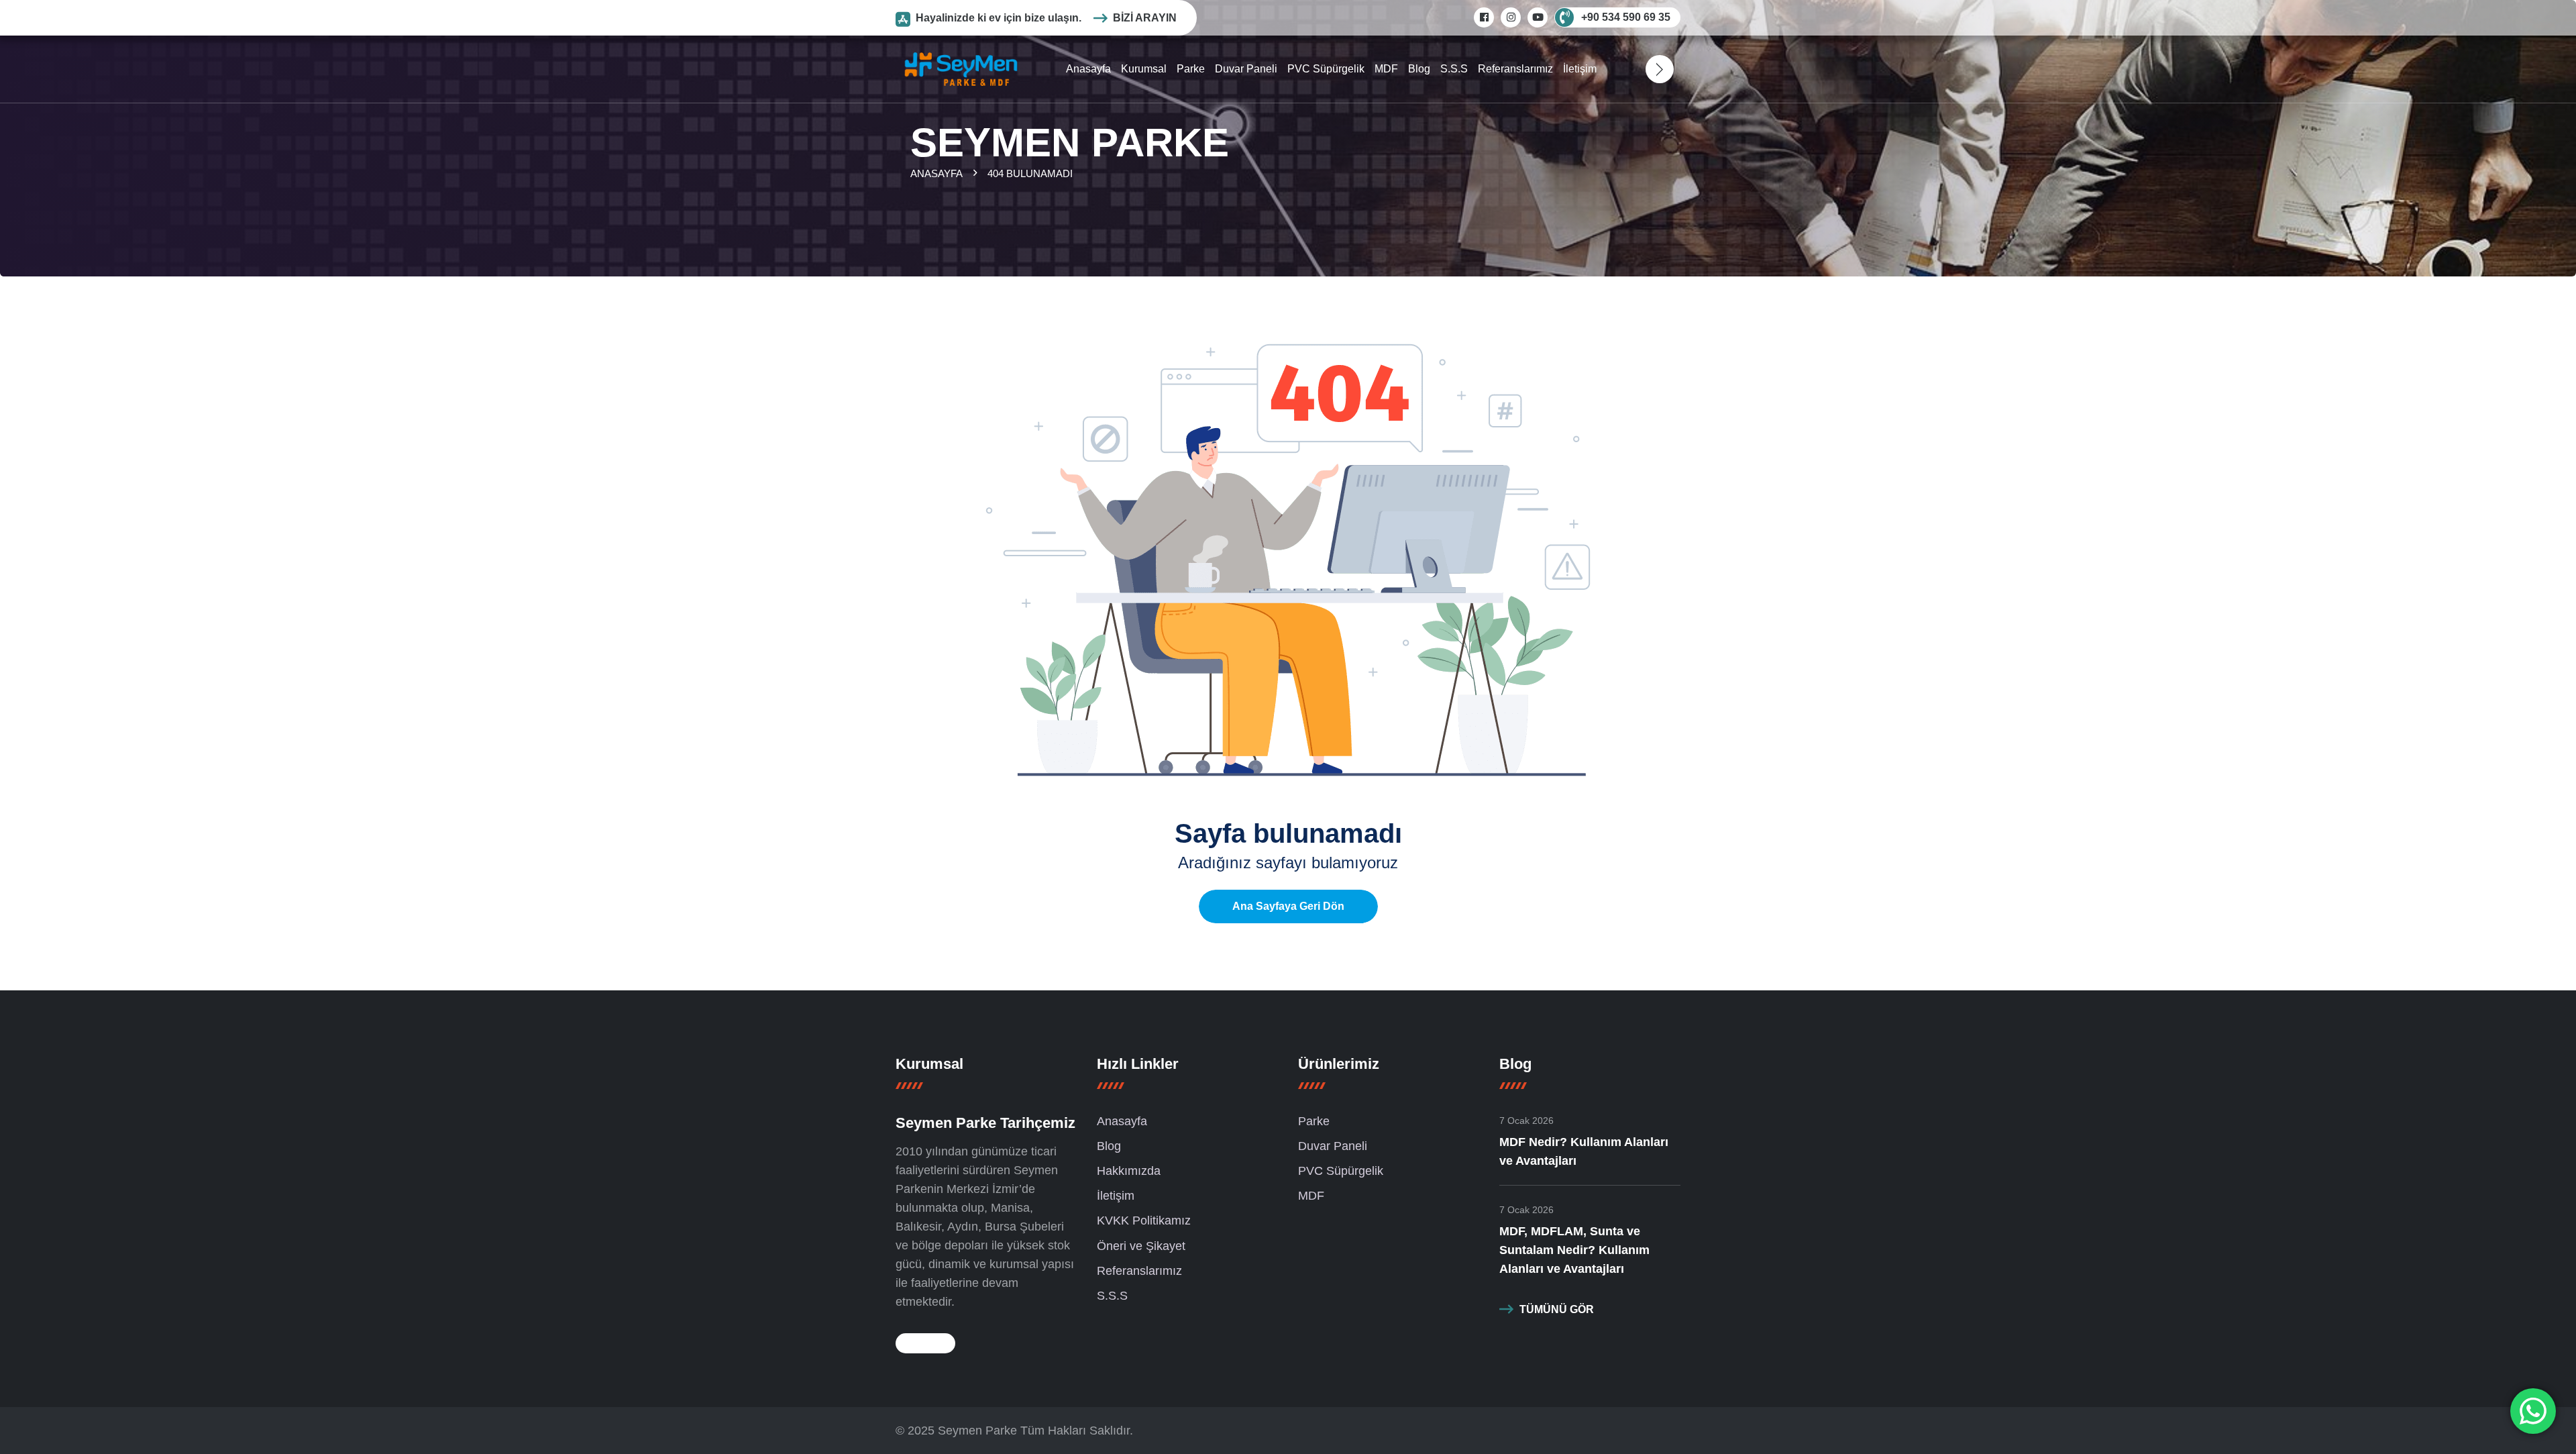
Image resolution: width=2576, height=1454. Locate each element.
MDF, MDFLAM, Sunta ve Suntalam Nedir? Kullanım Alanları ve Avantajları (1574, 1250)
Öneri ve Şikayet (1141, 1246)
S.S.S (1454, 69)
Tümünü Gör (1557, 1309)
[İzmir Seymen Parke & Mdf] (961, 68)
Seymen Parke (977, 1431)
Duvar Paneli (1246, 69)
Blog (1419, 69)
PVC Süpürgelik (1326, 69)
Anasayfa (1088, 69)
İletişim (1580, 69)
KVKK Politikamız (1144, 1221)
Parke (1191, 69)
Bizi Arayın (1145, 18)
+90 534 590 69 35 (1626, 17)
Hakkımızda (1129, 1171)
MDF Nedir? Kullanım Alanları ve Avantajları (1584, 1151)
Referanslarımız (1515, 69)
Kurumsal (1144, 69)
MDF (1386, 69)
